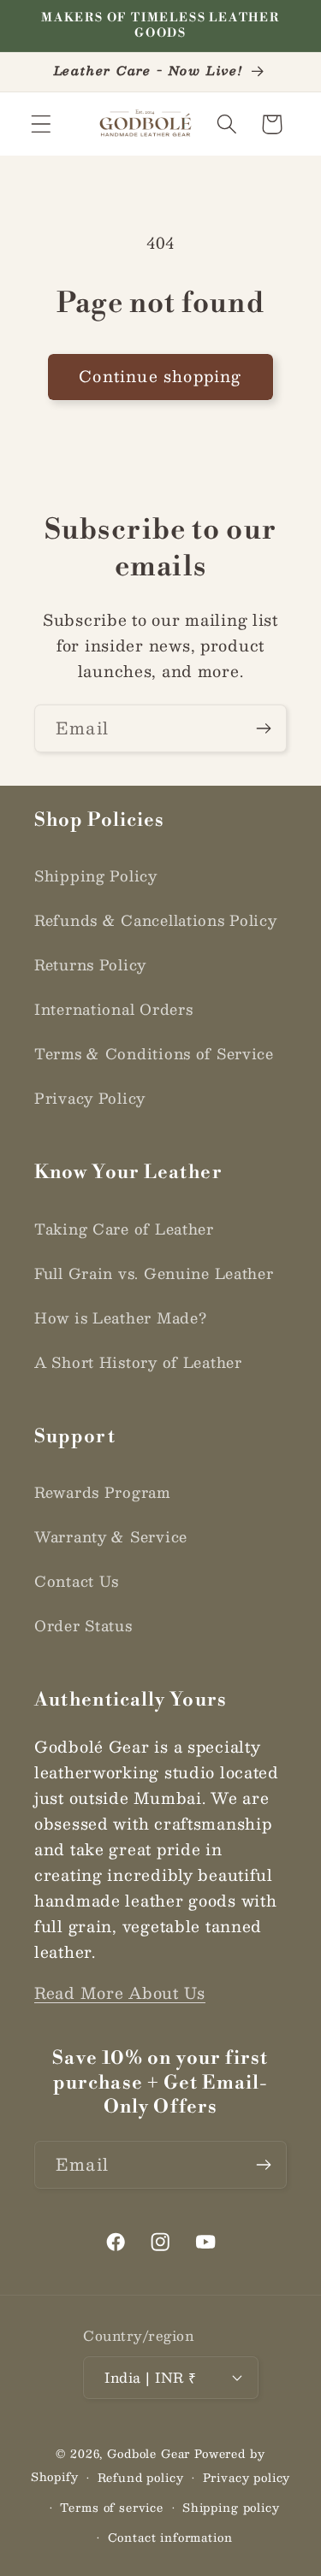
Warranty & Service (111, 1536)
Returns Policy (90, 964)
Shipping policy (231, 2507)
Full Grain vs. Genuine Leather (154, 1273)
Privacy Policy (90, 1098)
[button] (42, 124)
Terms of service (111, 2507)
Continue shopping (160, 376)
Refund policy (141, 2477)
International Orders (113, 1009)
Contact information (170, 2537)
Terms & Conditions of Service (154, 1053)
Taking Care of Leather (124, 1229)
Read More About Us (120, 1993)
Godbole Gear (149, 2453)
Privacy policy (247, 2477)
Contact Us (77, 1581)
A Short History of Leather (138, 1362)
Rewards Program (102, 1492)
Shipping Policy (96, 875)
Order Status (83, 1625)
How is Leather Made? (120, 1317)
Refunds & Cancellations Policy (156, 920)
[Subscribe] (263, 728)
